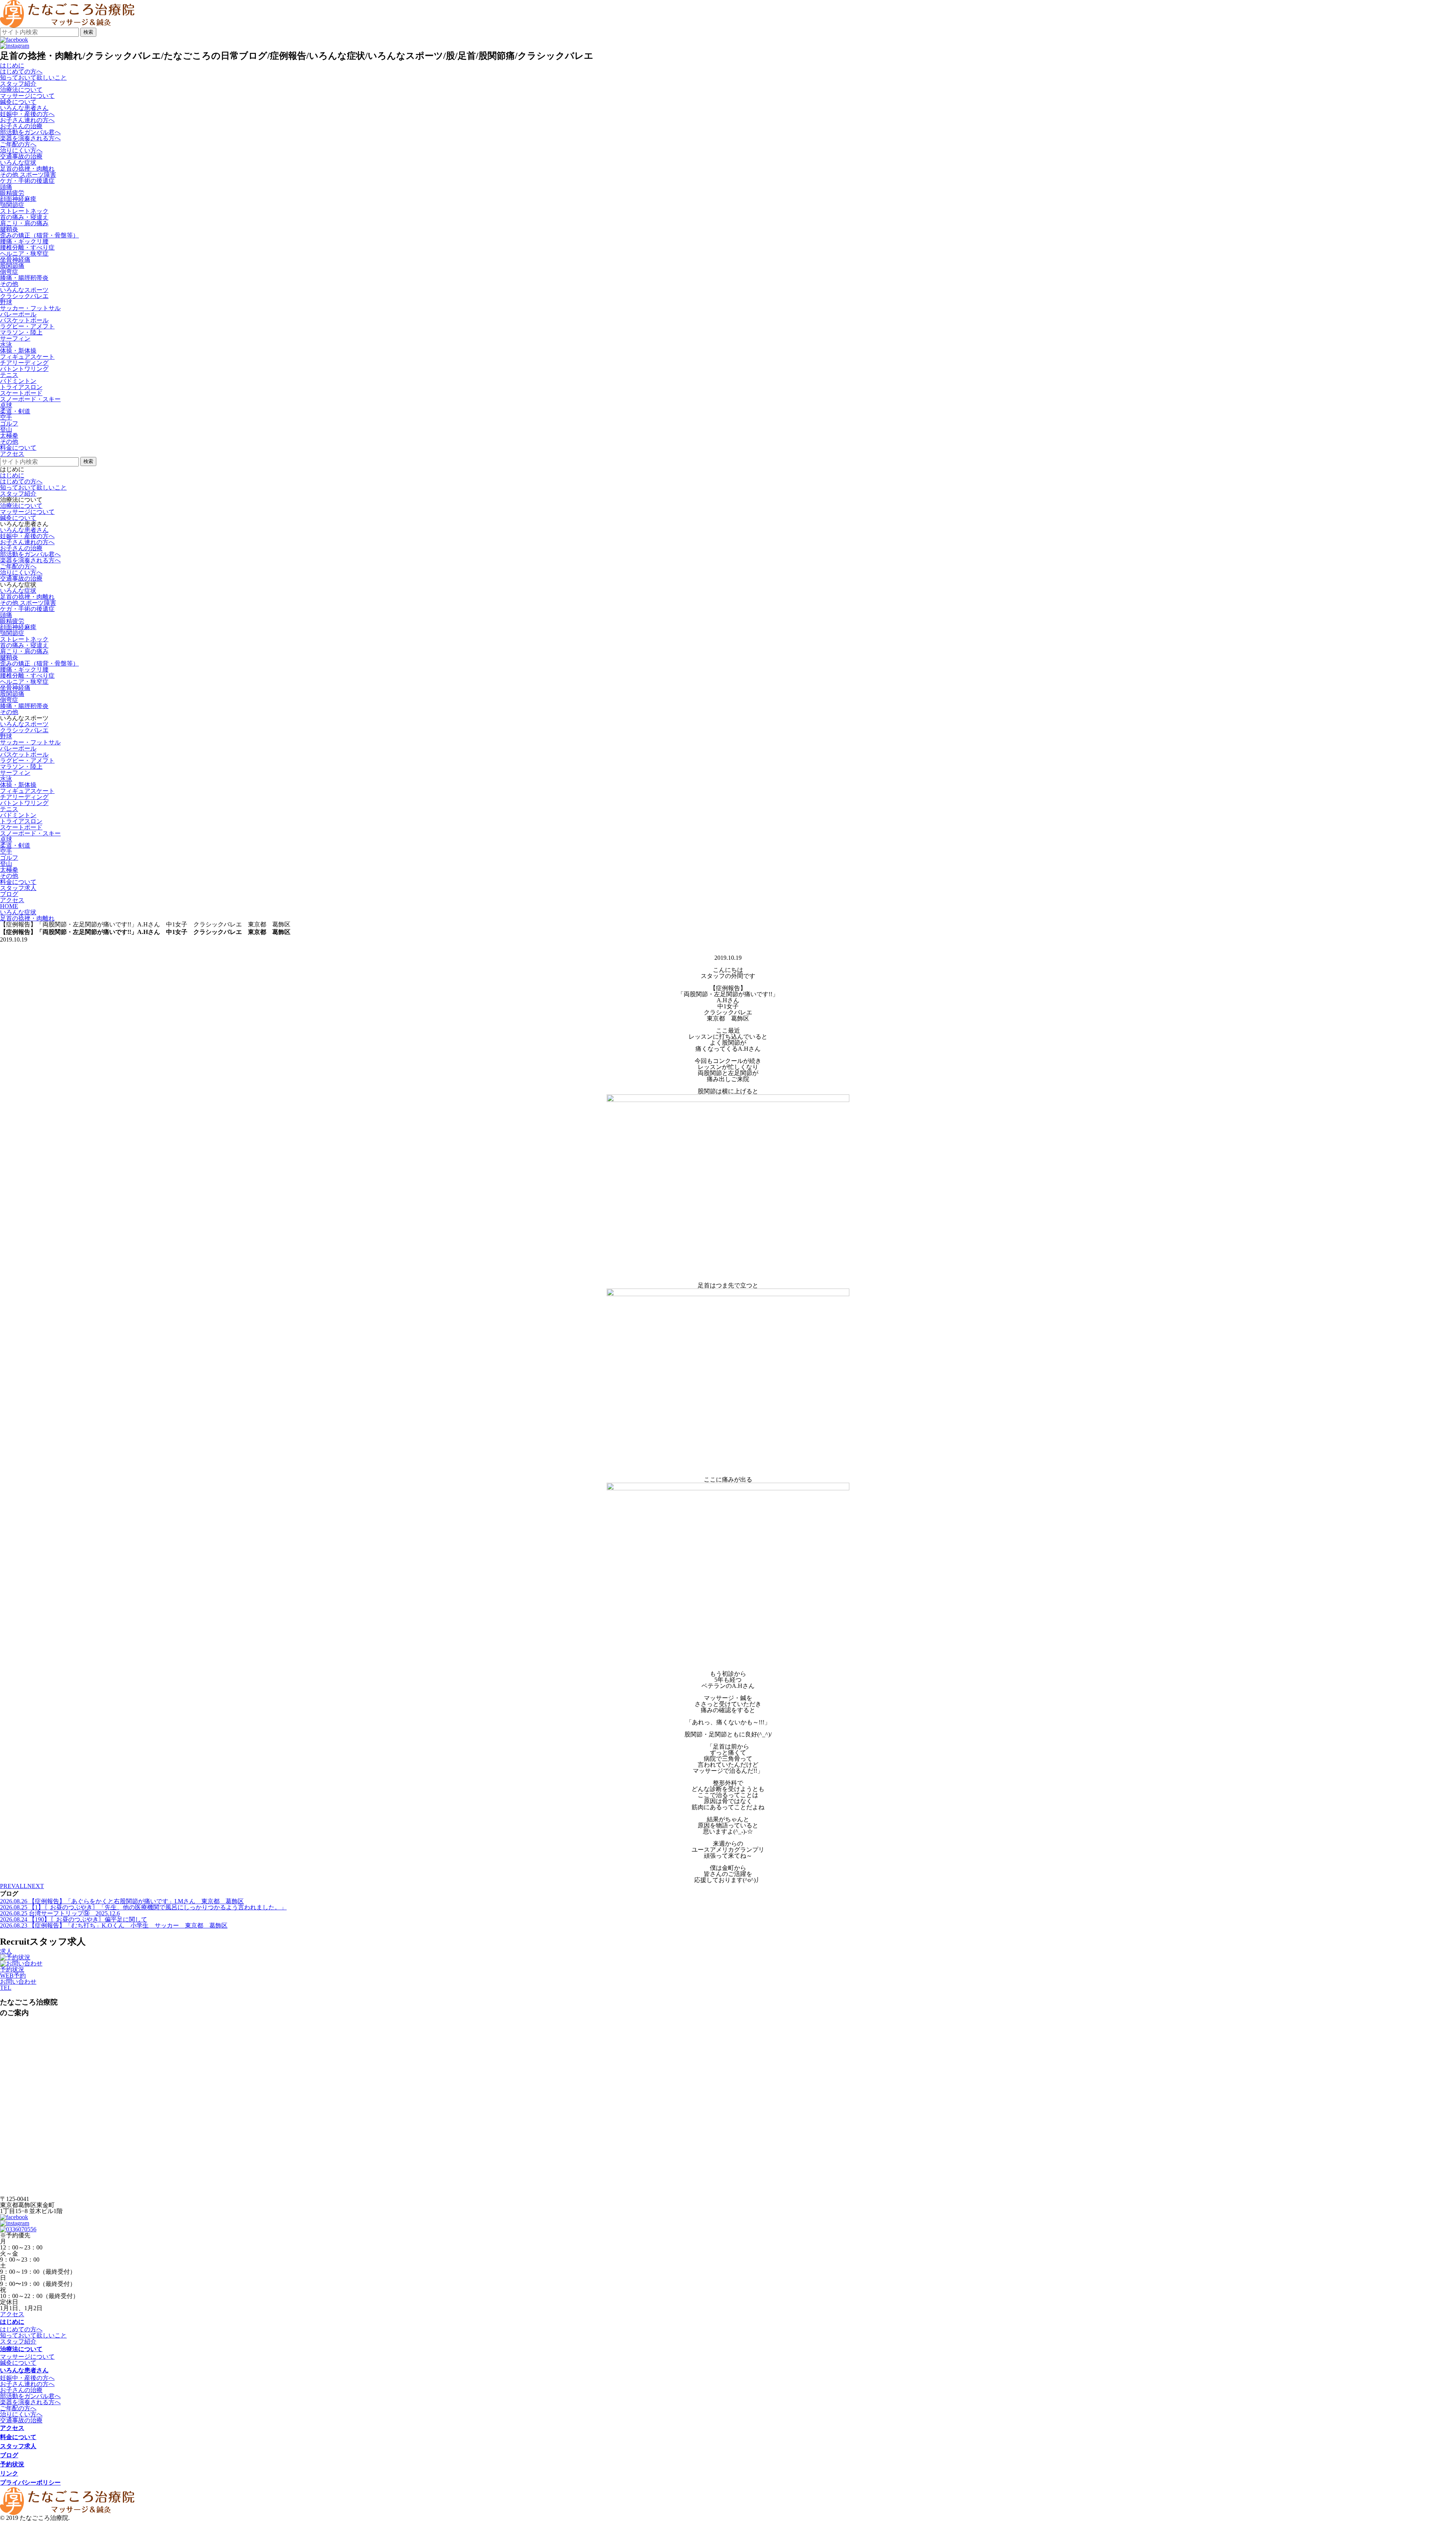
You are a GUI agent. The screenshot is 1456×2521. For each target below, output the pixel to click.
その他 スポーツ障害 (28, 175)
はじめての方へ (21, 71)
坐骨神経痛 (15, 260)
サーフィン (15, 338)
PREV (8, 1886)
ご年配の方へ (18, 144)
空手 (6, 417)
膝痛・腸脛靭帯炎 (24, 278)
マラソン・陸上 (21, 332)
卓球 (6, 405)
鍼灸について (18, 102)
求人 (6, 1951)
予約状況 (12, 1969)
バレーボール (18, 314)
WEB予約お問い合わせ (18, 1979)
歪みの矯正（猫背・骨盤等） (39, 235)
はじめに (12, 475)
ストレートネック (24, 211)
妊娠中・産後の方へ (27, 114)
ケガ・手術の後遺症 (27, 181)
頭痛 (6, 187)
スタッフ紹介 (18, 84)
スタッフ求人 (18, 2446)
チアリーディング (24, 363)
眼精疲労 (12, 193)
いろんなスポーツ (24, 724)
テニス (9, 375)
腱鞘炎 (9, 229)
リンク (9, 2473)
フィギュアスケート (27, 357)
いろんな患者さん (24, 530)
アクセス (12, 2314)
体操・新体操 (18, 351)
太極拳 (9, 436)
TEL (6, 1988)
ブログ (9, 2455)
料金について (18, 2437)
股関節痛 (12, 266)
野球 (6, 302)
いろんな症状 (18, 591)
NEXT (36, 1886)
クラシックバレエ (24, 296)
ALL (21, 1886)
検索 (88, 32)
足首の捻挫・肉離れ (27, 169)
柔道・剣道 (15, 411)
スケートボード (21, 393)
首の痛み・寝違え (24, 217)
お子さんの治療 (21, 126)
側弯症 (9, 272)
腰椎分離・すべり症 (27, 247)
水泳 (6, 345)
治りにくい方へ (21, 150)
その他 (9, 284)
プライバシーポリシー (30, 2483)
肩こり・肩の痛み (24, 223)
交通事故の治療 (21, 156)
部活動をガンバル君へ (30, 132)
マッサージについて (27, 96)
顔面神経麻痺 (18, 199)
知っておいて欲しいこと (33, 78)
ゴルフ (9, 423)
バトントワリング (24, 369)
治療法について (21, 506)
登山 (6, 429)
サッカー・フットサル (30, 308)
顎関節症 (12, 205)
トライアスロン (21, 387)
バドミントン (18, 381)
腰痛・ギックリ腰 (24, 241)
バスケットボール (24, 320)
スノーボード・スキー (30, 399)
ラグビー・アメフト (27, 326)
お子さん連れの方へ (27, 120)
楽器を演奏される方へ (30, 138)
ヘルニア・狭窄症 (24, 254)
